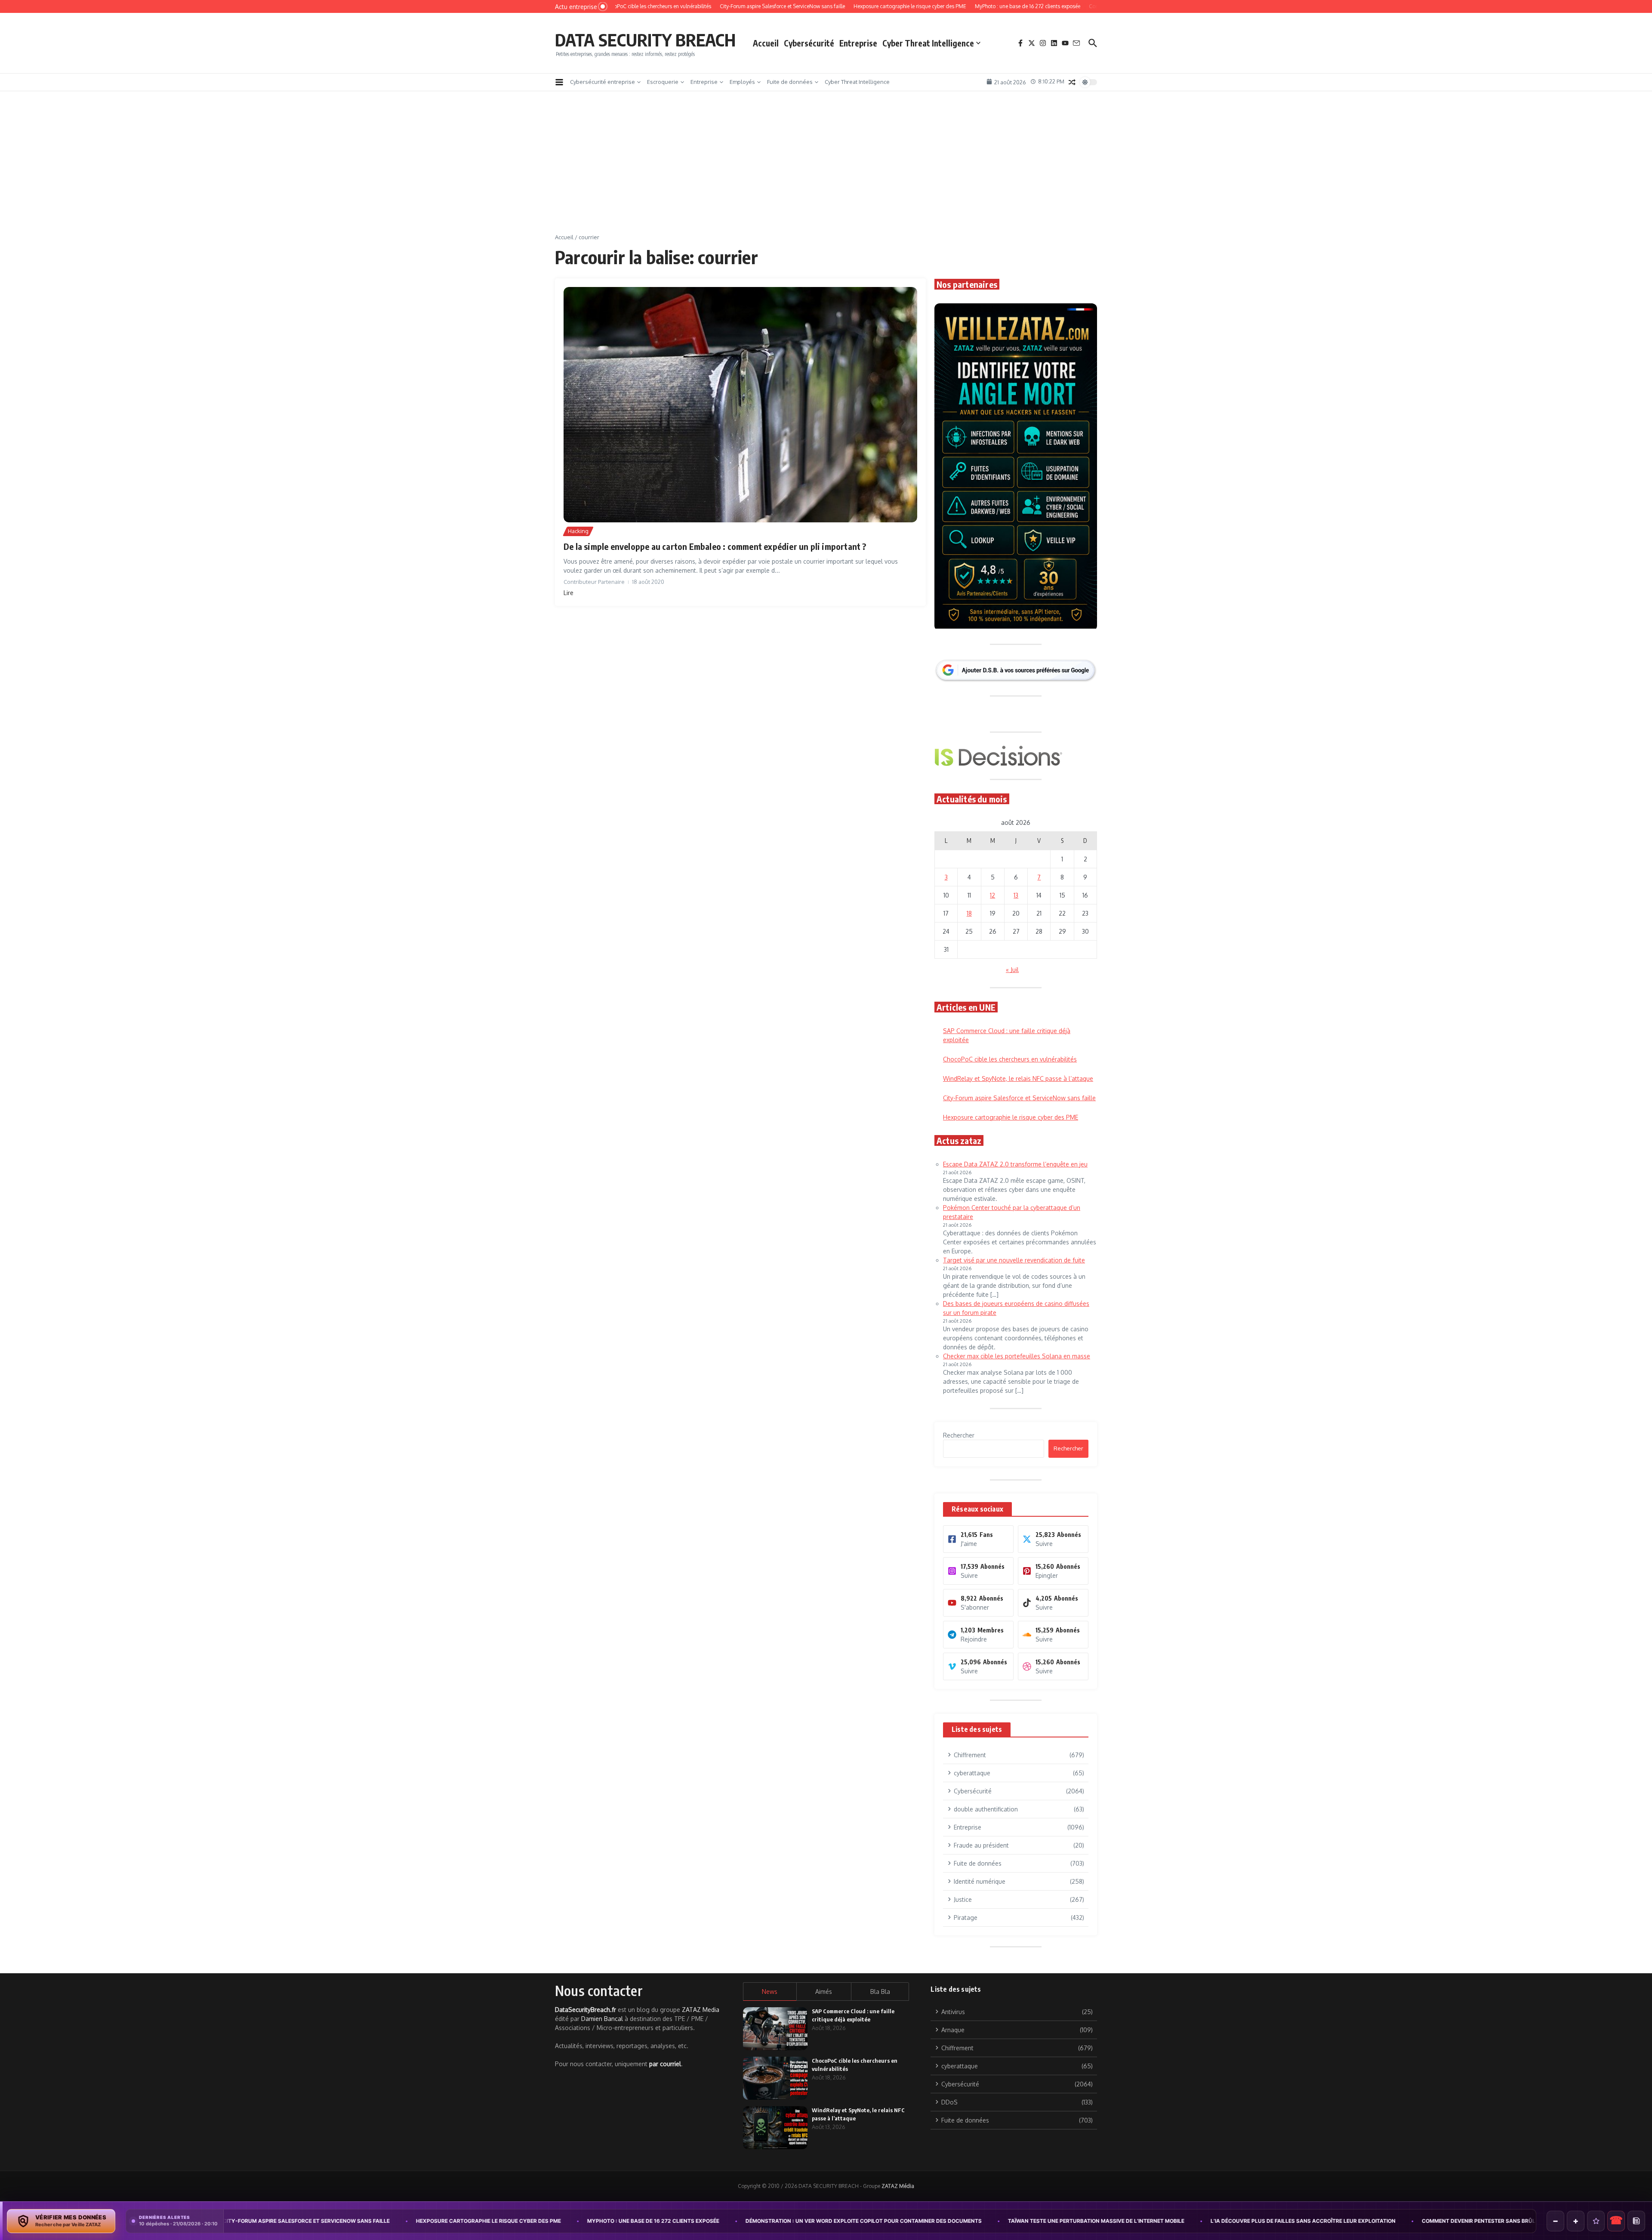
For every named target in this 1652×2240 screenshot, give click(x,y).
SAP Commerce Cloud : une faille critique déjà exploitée (1461, 2221)
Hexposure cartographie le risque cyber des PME (267, 2221)
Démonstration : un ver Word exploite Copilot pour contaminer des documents (642, 2221)
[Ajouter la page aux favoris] (1596, 2221)
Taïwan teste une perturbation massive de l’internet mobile (874, 2221)
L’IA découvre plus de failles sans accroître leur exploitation (1081, 2221)
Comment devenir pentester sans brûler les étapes (1276, 2221)
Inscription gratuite (826, 1187)
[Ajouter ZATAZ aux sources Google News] (1636, 2221)
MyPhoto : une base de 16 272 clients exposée (431, 2221)
